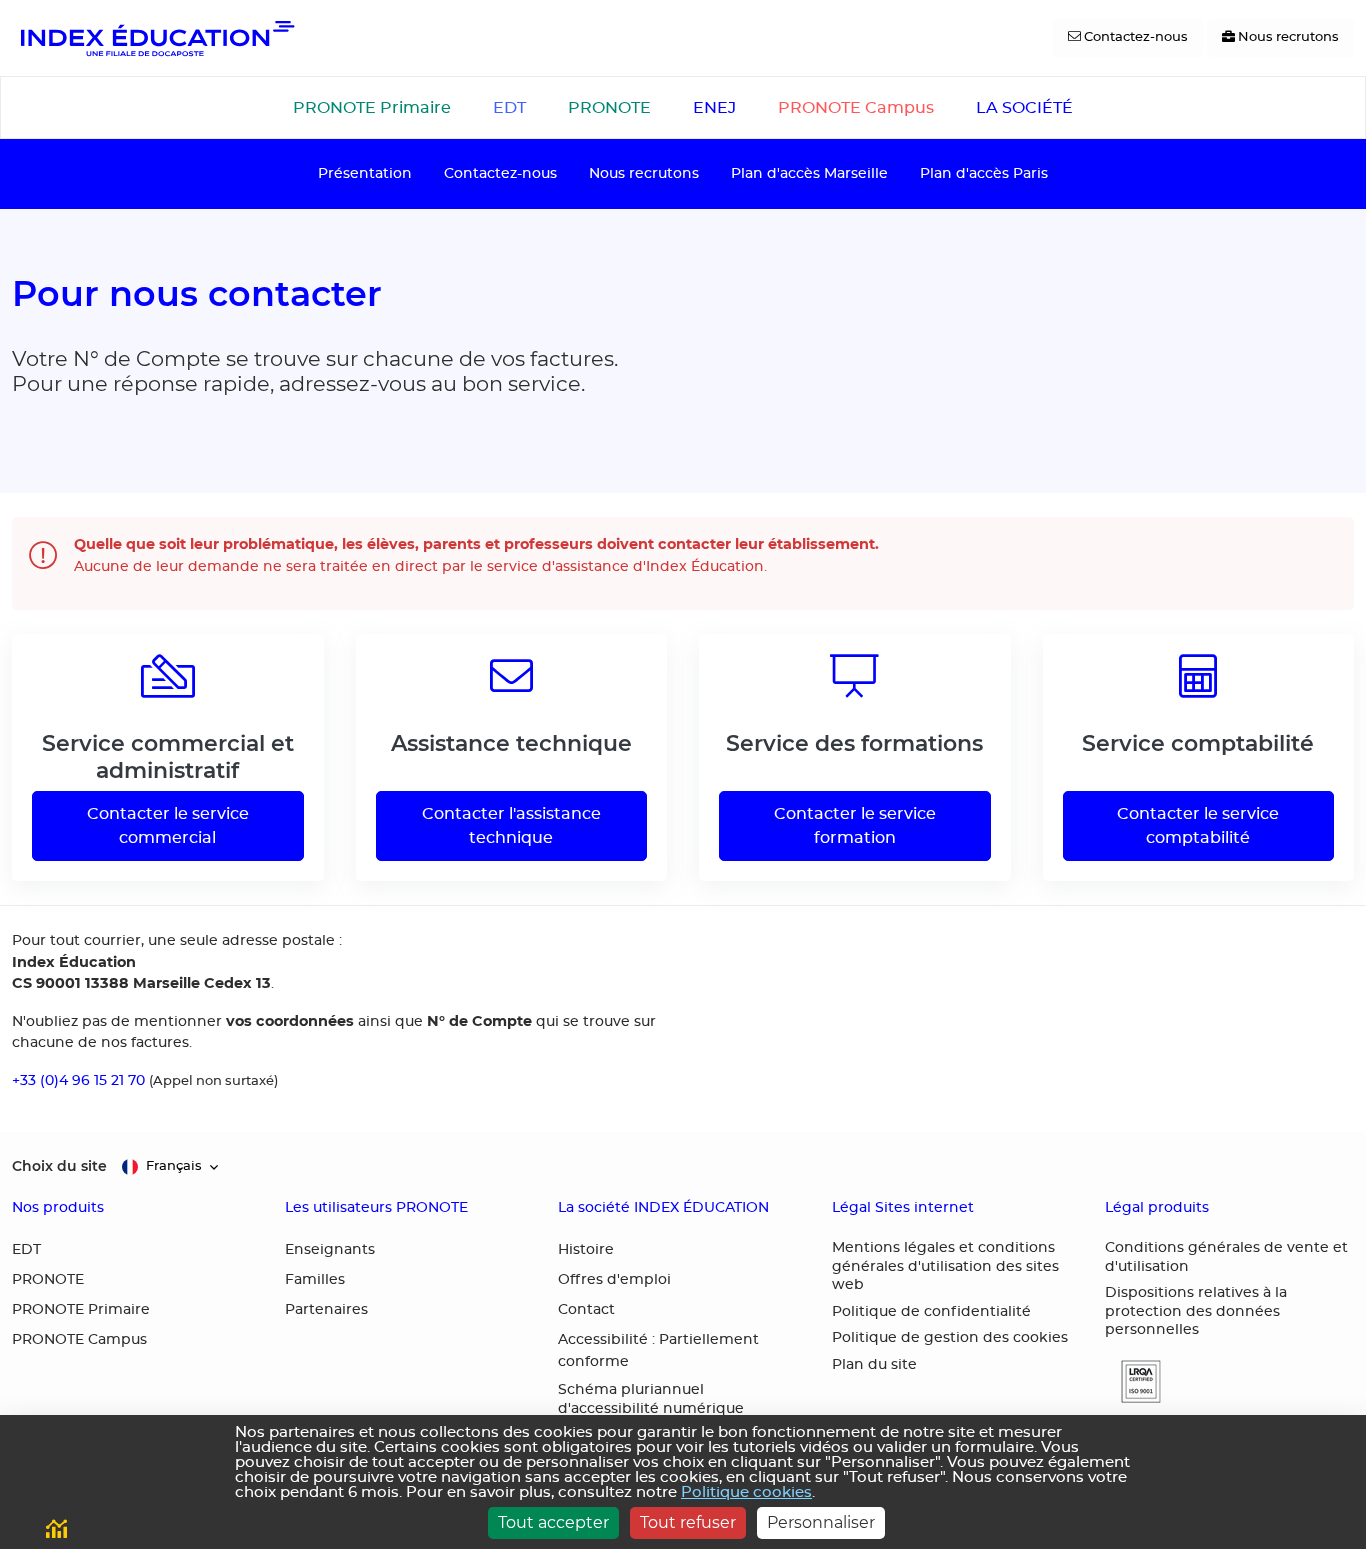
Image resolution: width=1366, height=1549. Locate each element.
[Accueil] (156, 38)
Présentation (365, 173)
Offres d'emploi (614, 1280)
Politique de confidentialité (931, 1312)
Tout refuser (688, 1522)
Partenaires (326, 1310)
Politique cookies (746, 1492)
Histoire (586, 1250)
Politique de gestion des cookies (950, 1338)
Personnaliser (821, 1522)
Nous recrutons (644, 173)
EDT (509, 108)
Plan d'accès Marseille (809, 173)
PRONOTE (609, 108)
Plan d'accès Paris (984, 173)
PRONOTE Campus (856, 108)
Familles (315, 1280)
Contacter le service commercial (168, 826)
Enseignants (330, 1250)
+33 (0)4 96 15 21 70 (78, 1080)
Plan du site (874, 1365)
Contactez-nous (500, 173)
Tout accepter (553, 1522)
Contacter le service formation (855, 826)
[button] (1133, 1381)
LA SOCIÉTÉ (1024, 108)
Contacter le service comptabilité (1198, 826)
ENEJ (714, 108)
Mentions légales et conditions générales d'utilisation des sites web (945, 1266)
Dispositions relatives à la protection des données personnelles (1196, 1311)
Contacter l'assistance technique (511, 826)
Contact (586, 1310)
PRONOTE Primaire (372, 108)
